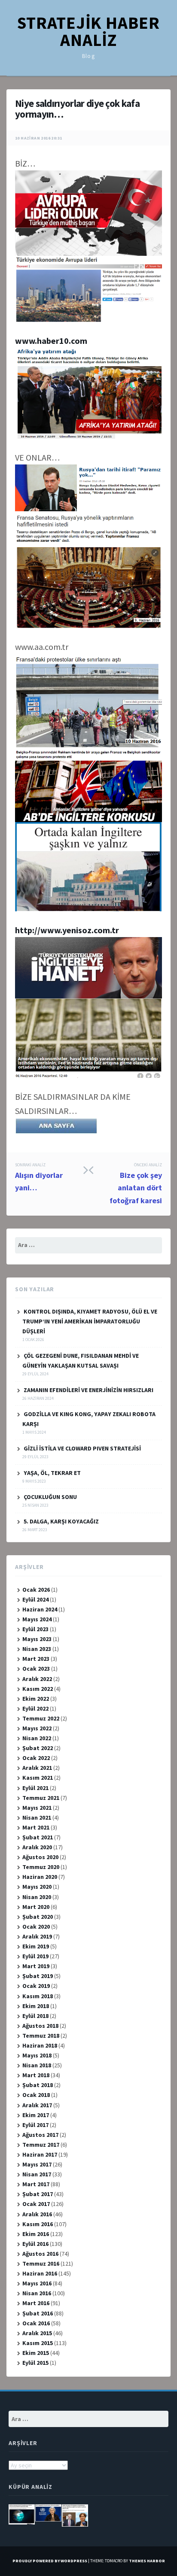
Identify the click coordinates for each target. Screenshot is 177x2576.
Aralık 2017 (37, 2105)
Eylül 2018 (35, 2016)
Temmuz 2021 (41, 1798)
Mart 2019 (36, 1966)
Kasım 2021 (38, 1778)
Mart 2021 (36, 1827)
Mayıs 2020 (37, 1887)
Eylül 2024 (35, 1599)
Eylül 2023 (35, 1629)
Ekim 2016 (36, 2234)
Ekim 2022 (36, 1699)
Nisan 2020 (37, 1897)
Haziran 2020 (40, 1877)
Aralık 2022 (37, 1679)
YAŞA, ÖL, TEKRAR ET (52, 1473)
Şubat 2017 (38, 2194)
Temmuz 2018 (41, 2036)
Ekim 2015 (36, 2353)
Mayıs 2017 (37, 2164)
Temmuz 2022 (41, 1718)
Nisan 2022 (37, 1738)
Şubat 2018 (38, 2085)
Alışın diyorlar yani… (39, 1177)
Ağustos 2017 (40, 2135)
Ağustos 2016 (40, 2254)
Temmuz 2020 (41, 1867)
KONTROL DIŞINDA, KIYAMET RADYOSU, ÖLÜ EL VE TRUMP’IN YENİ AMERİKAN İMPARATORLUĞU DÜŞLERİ (90, 1321)
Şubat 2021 (38, 1837)
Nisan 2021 (37, 1817)
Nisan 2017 (37, 2174)
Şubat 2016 (38, 2313)
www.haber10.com (51, 341)
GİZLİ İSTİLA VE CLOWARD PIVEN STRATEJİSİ (82, 1448)
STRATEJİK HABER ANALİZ (88, 31)
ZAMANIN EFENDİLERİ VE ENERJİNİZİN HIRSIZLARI (88, 1390)
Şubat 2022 (38, 1748)
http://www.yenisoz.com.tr (67, 930)
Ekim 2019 (36, 1946)
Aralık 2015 (37, 2333)
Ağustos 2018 (40, 2026)
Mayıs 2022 (37, 1728)
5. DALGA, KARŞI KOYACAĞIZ (61, 1521)
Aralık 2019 (37, 1936)
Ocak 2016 (36, 2323)
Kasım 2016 (38, 2224)
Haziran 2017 (40, 2154)
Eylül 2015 (35, 2363)
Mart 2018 (36, 2075)
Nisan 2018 (37, 2065)
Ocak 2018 (36, 2095)
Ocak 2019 (36, 1986)
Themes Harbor (147, 2561)
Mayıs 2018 (37, 2055)
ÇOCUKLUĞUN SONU (50, 1497)
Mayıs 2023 (37, 1639)
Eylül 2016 (35, 2244)
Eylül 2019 (35, 1956)
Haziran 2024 (40, 1609)
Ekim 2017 (36, 2115)
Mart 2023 (36, 1659)
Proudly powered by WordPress (50, 2561)
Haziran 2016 (40, 2273)
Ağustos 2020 (40, 1857)
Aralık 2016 (37, 2214)
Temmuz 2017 (41, 2145)
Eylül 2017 (35, 2125)
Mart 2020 (36, 1907)
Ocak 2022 (36, 1758)
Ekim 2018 (36, 2006)
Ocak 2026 (36, 1590)
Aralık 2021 (37, 1768)
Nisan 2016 (37, 2293)
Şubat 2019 (38, 1976)
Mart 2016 (36, 2303)
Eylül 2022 (35, 1708)
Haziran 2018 (40, 2045)
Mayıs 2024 (37, 1619)
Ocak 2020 (36, 1927)
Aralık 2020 (37, 1847)
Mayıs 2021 (37, 1808)
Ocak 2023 (36, 1669)
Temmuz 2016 (41, 2263)
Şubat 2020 (38, 1917)
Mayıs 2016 (37, 2283)
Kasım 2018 (38, 1996)
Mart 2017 (36, 2184)
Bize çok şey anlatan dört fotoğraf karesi (136, 1184)
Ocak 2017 (36, 2204)
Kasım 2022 (38, 1689)
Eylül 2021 (35, 1788)
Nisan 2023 (37, 1649)
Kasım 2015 (38, 2343)
